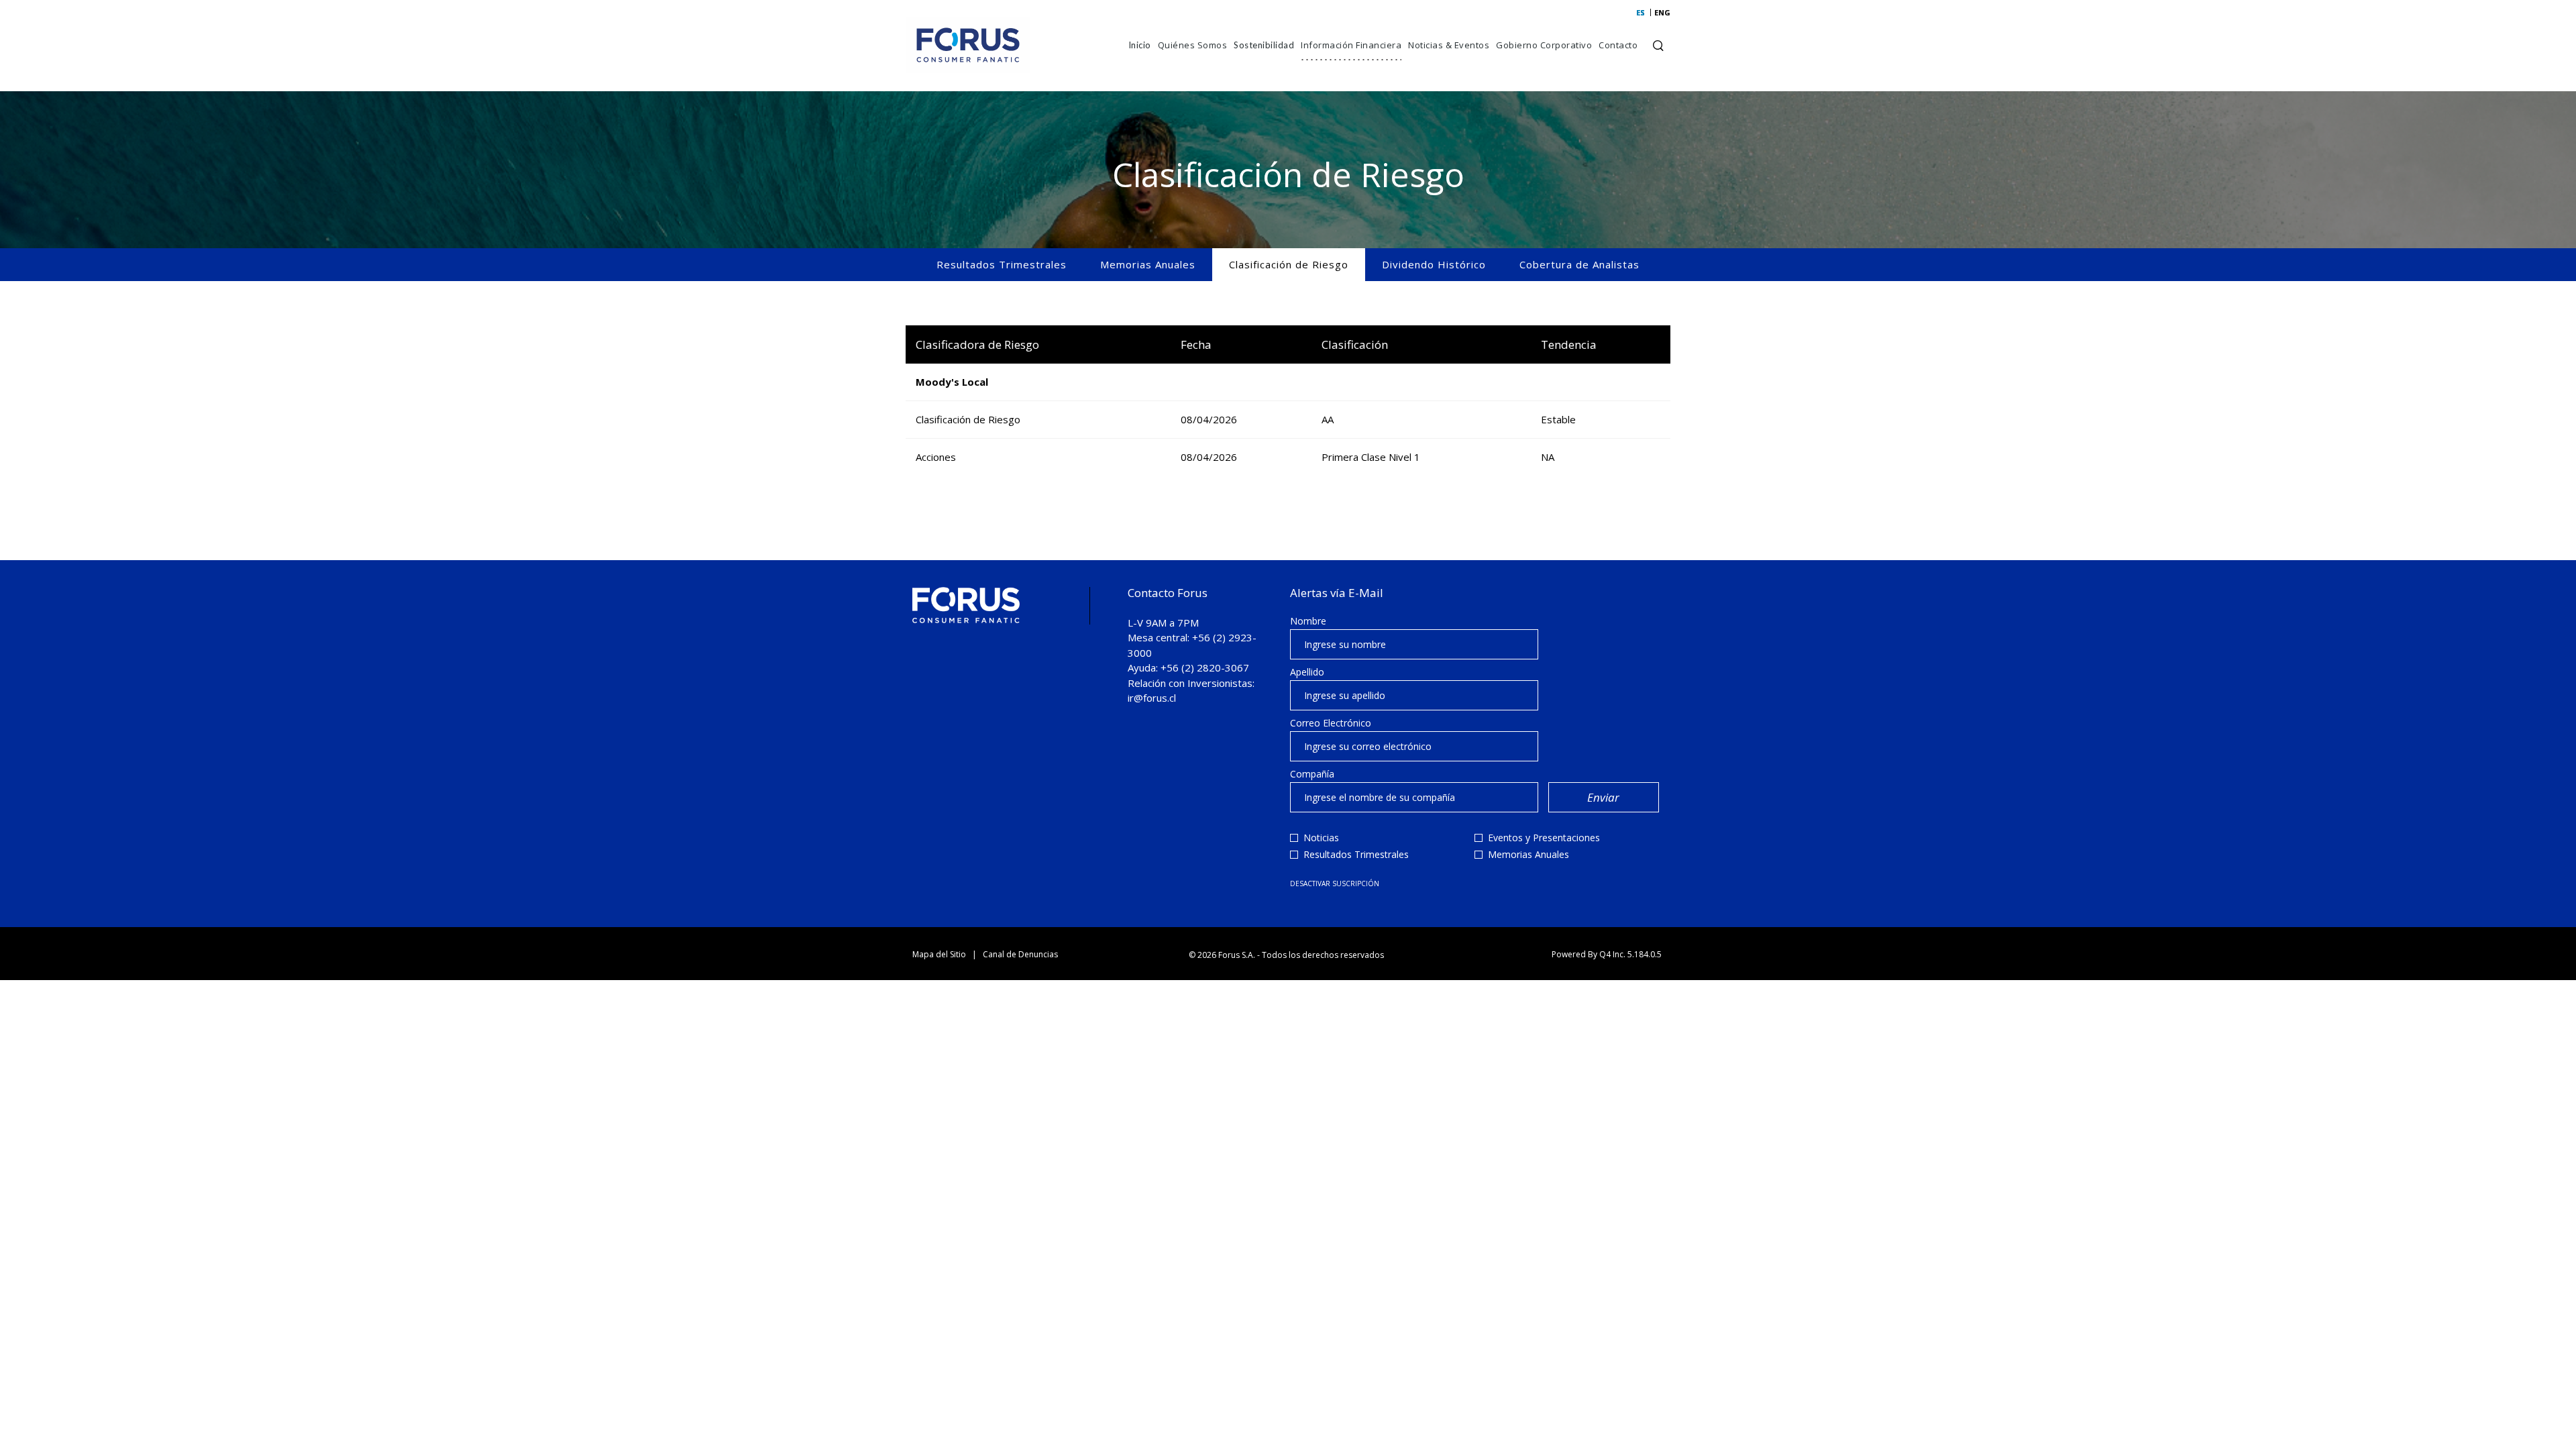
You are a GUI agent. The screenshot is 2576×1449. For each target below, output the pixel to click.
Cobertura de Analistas (1579, 264)
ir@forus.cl (1152, 698)
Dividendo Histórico (1434, 264)
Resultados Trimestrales (1002, 264)
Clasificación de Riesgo (1289, 264)
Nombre (1308, 621)
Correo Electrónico (1331, 723)
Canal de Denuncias (1020, 954)
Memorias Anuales (1148, 264)
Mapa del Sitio (939, 954)
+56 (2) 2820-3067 (1205, 667)
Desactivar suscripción (1335, 883)
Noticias (1321, 838)
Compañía (1312, 774)
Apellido (1307, 672)
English (1659, 12)
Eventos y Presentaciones (1544, 838)
